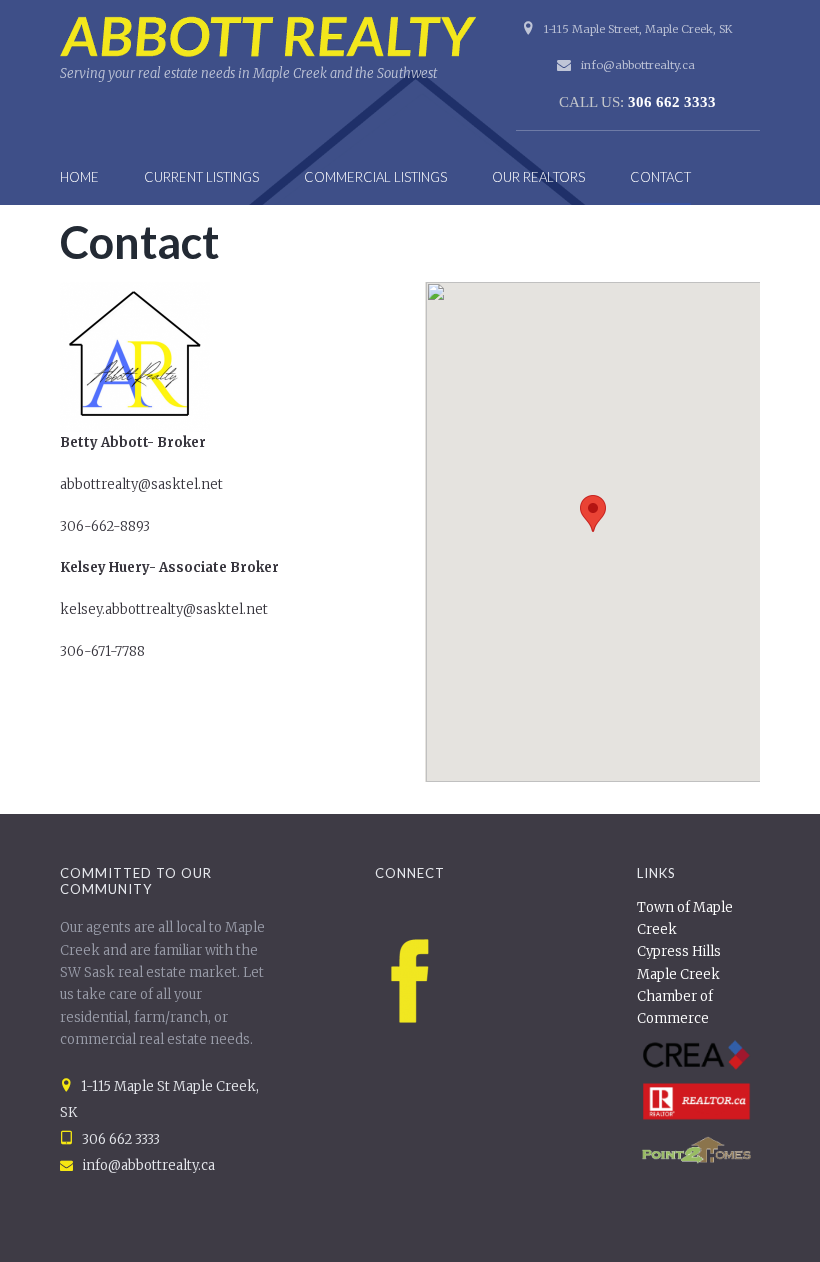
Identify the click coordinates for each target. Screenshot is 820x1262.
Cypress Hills (679, 951)
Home (79, 177)
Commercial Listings (375, 177)
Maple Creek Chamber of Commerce (678, 997)
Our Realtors (538, 177)
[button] (593, 513)
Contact (660, 177)
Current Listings (201, 177)
